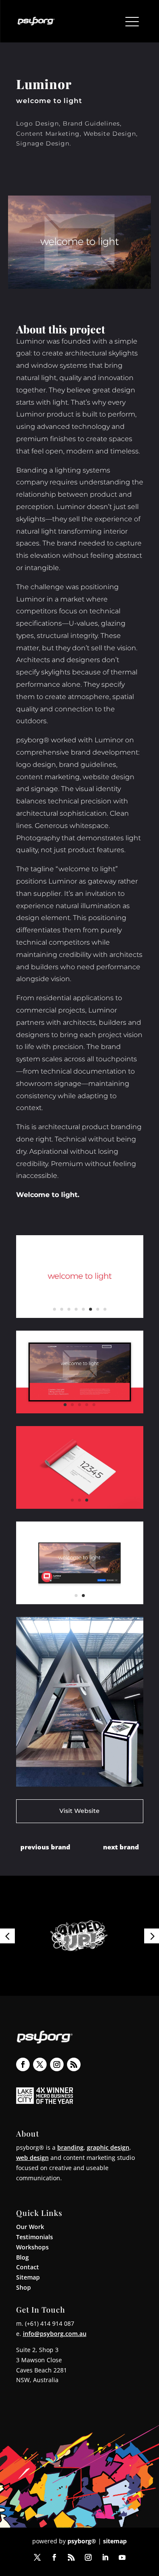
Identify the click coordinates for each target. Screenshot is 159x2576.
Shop (24, 2287)
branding (70, 2147)
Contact (28, 2267)
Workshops (32, 2247)
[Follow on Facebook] (23, 2064)
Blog (22, 2257)
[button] (7, 1936)
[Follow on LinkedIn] (105, 2557)
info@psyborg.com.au (55, 2334)
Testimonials (35, 2237)
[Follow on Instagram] (57, 2064)
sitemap (115, 2541)
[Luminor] (80, 1318)
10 (112, 1774)
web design (32, 2158)
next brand (121, 1847)
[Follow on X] (40, 2064)
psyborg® (82, 2541)
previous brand (45, 1847)
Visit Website (79, 1811)
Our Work (30, 2227)
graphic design (108, 2147)
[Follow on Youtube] (122, 2557)
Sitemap (28, 2277)
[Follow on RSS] (74, 2064)
